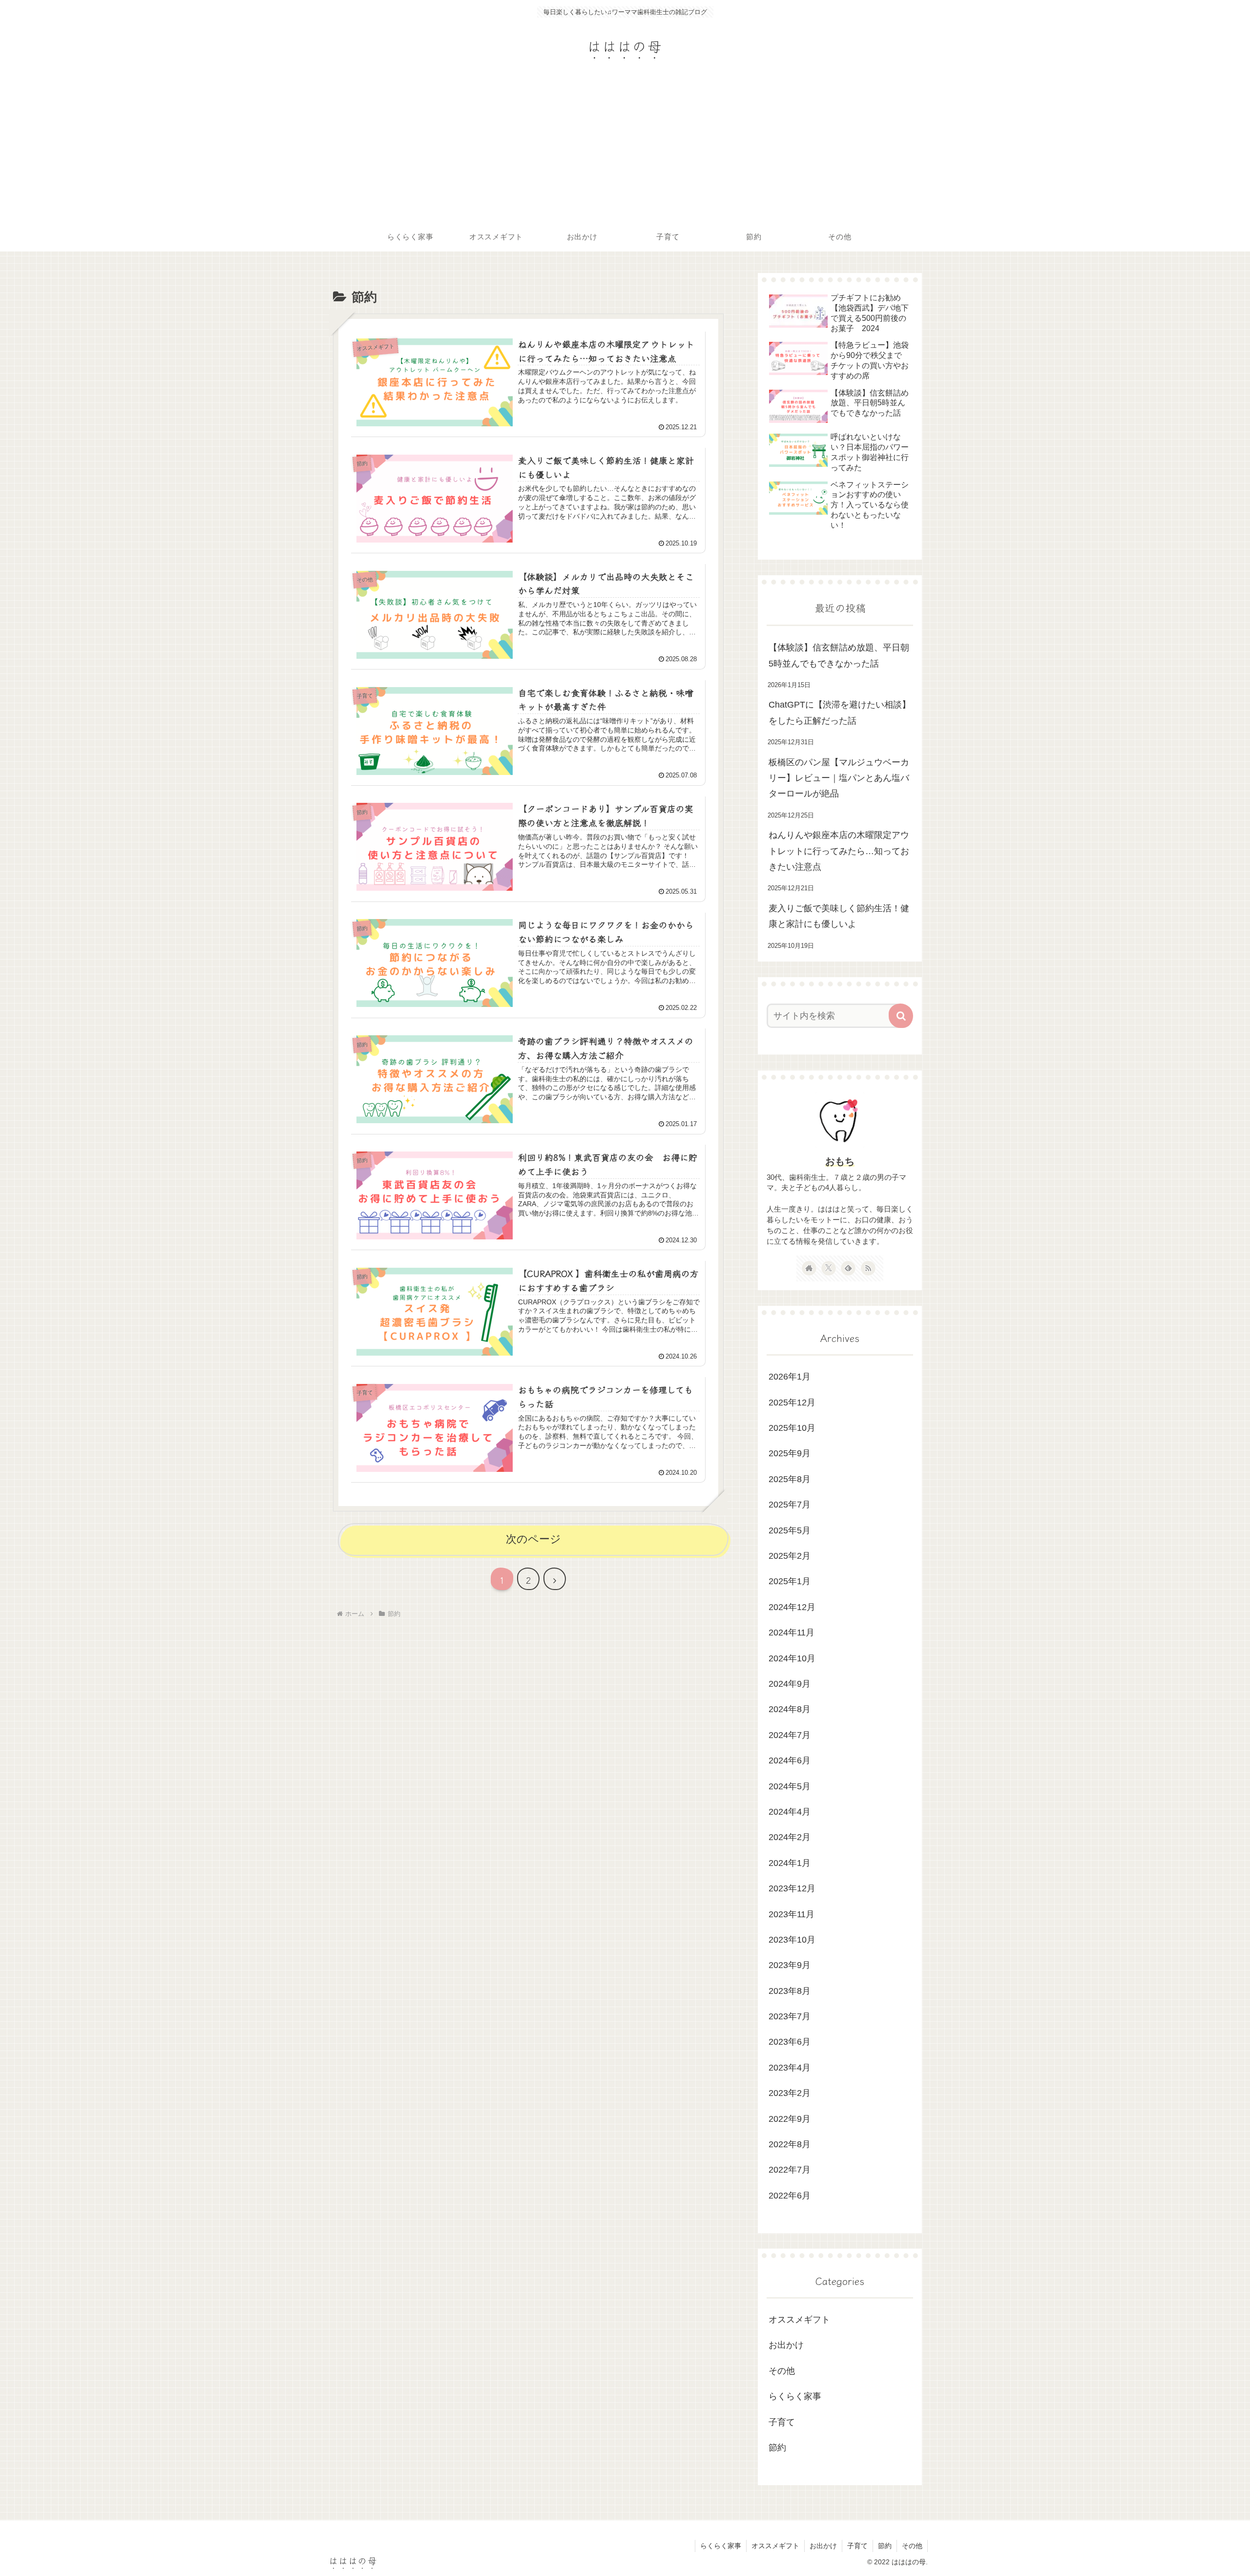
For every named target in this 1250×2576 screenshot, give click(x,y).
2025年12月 (792, 1402)
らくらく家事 (795, 2396)
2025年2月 (790, 1556)
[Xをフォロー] (829, 1268)
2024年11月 (792, 1633)
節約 (777, 2448)
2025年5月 (790, 1530)
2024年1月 (790, 1863)
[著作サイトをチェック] (809, 1268)
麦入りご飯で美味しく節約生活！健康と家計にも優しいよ (839, 916)
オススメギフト (799, 2320)
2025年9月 (790, 1453)
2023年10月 (792, 1940)
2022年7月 (790, 2170)
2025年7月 (790, 1505)
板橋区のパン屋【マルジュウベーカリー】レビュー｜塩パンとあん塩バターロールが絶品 (839, 778)
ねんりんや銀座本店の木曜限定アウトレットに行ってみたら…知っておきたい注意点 (839, 851)
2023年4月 (790, 2067)
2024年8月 (790, 1709)
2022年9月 (790, 2118)
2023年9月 (790, 1965)
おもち (840, 1161)
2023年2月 (790, 2093)
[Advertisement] (625, 149)
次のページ (533, 1539)
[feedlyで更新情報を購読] (848, 1268)
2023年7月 (790, 2016)
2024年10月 (792, 1658)
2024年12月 (792, 1607)
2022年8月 (790, 2144)
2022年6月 (790, 2195)
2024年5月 (790, 1786)
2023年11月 (792, 1914)
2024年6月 (790, 1760)
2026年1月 (790, 1377)
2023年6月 (790, 2042)
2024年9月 (790, 1684)
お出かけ (786, 2345)
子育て (782, 2422)
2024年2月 (790, 1837)
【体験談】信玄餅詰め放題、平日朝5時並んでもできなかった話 (839, 655)
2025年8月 (790, 1479)
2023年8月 (790, 1990)
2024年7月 (790, 1735)
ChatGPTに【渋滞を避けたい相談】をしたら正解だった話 (840, 712)
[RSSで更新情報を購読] (868, 1268)
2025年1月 (790, 1581)
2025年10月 (792, 1428)
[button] (901, 1016)
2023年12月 (792, 1888)
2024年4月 (790, 1812)
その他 (782, 2370)
